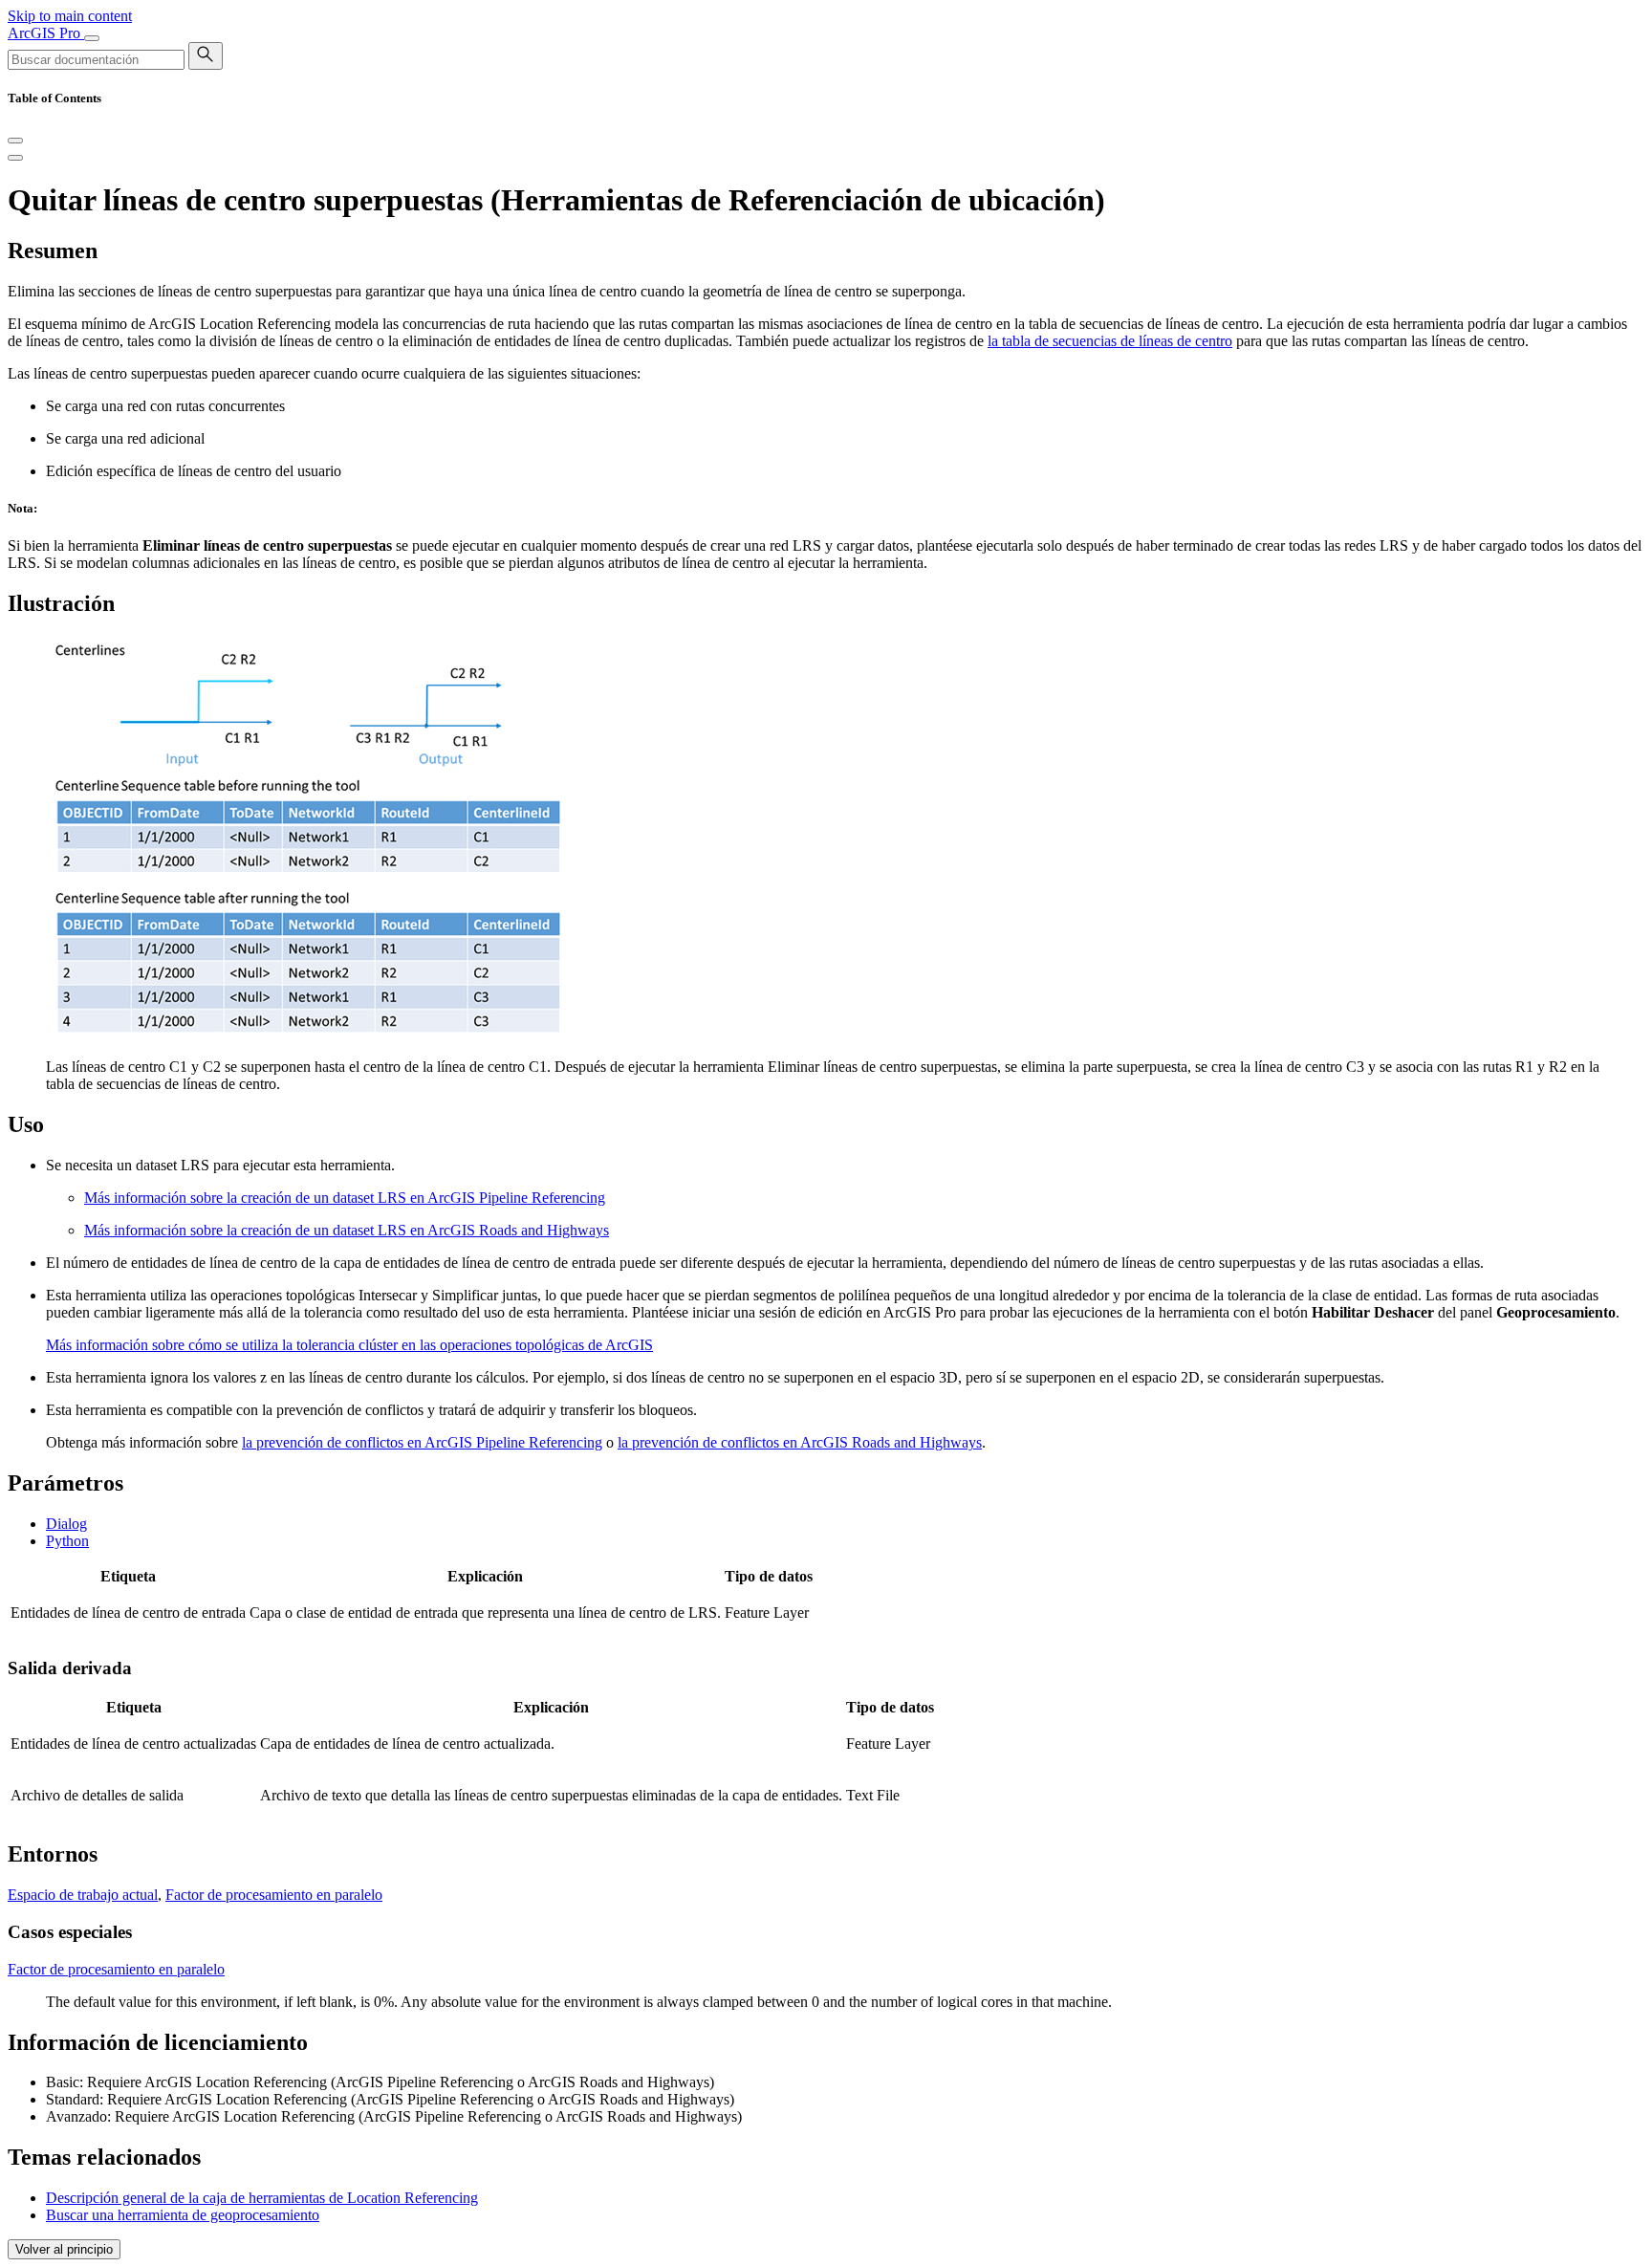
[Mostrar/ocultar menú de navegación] (92, 38)
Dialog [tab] (66, 1524)
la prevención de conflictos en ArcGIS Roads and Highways (800, 1442)
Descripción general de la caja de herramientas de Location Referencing (262, 2198)
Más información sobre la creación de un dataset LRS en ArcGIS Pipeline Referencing (345, 1198)
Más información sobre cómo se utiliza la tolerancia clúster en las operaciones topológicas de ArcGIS (349, 1345)
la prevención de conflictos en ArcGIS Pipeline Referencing (422, 1442)
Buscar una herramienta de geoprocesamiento (183, 2215)
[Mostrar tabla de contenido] (15, 158)
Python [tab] (67, 1541)
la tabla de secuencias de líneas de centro (1110, 341)
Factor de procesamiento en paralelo (274, 1895)
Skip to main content (70, 16)
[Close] (15, 141)
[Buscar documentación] (206, 56)
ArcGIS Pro (46, 33)
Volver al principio (64, 2249)
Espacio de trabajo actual (83, 1895)
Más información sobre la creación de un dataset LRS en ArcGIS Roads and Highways (347, 1230)
